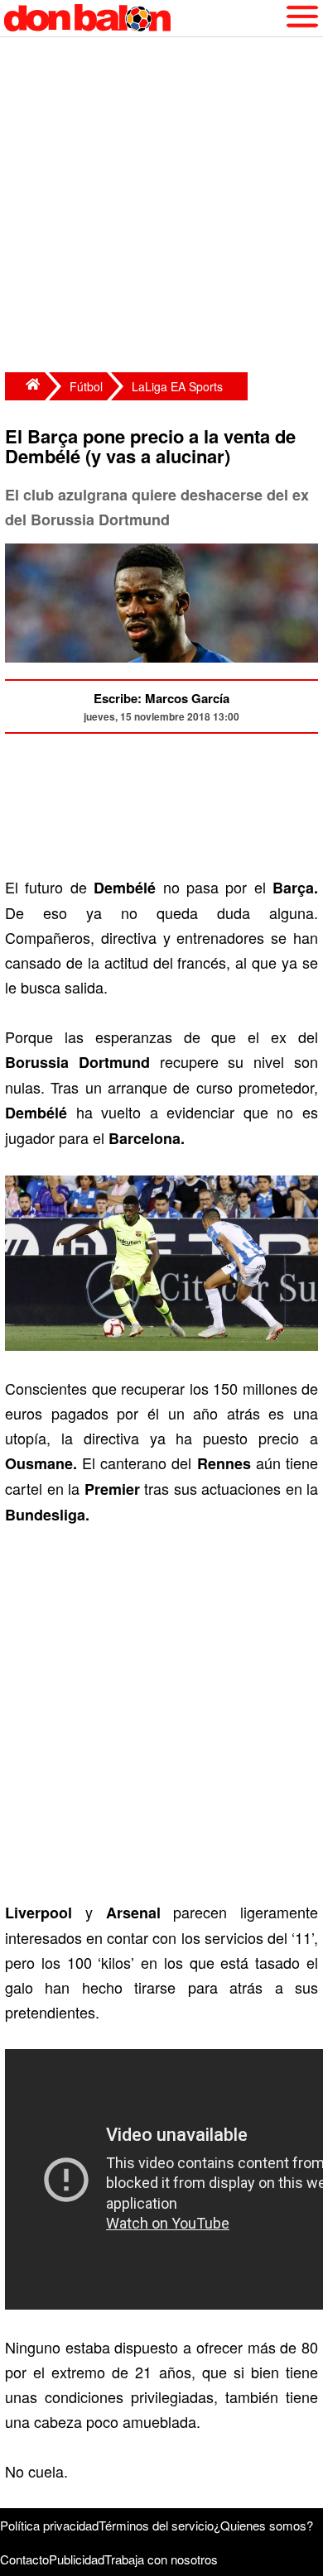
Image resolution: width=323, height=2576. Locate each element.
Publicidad (77, 2559)
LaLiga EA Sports (177, 386)
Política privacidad (49, 2525)
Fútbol (86, 386)
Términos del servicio (156, 2525)
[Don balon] (142, 18)
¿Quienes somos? (263, 2525)
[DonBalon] (25, 386)
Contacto (24, 2559)
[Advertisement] (161, 207)
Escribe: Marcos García (161, 698)
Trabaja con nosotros (161, 2559)
